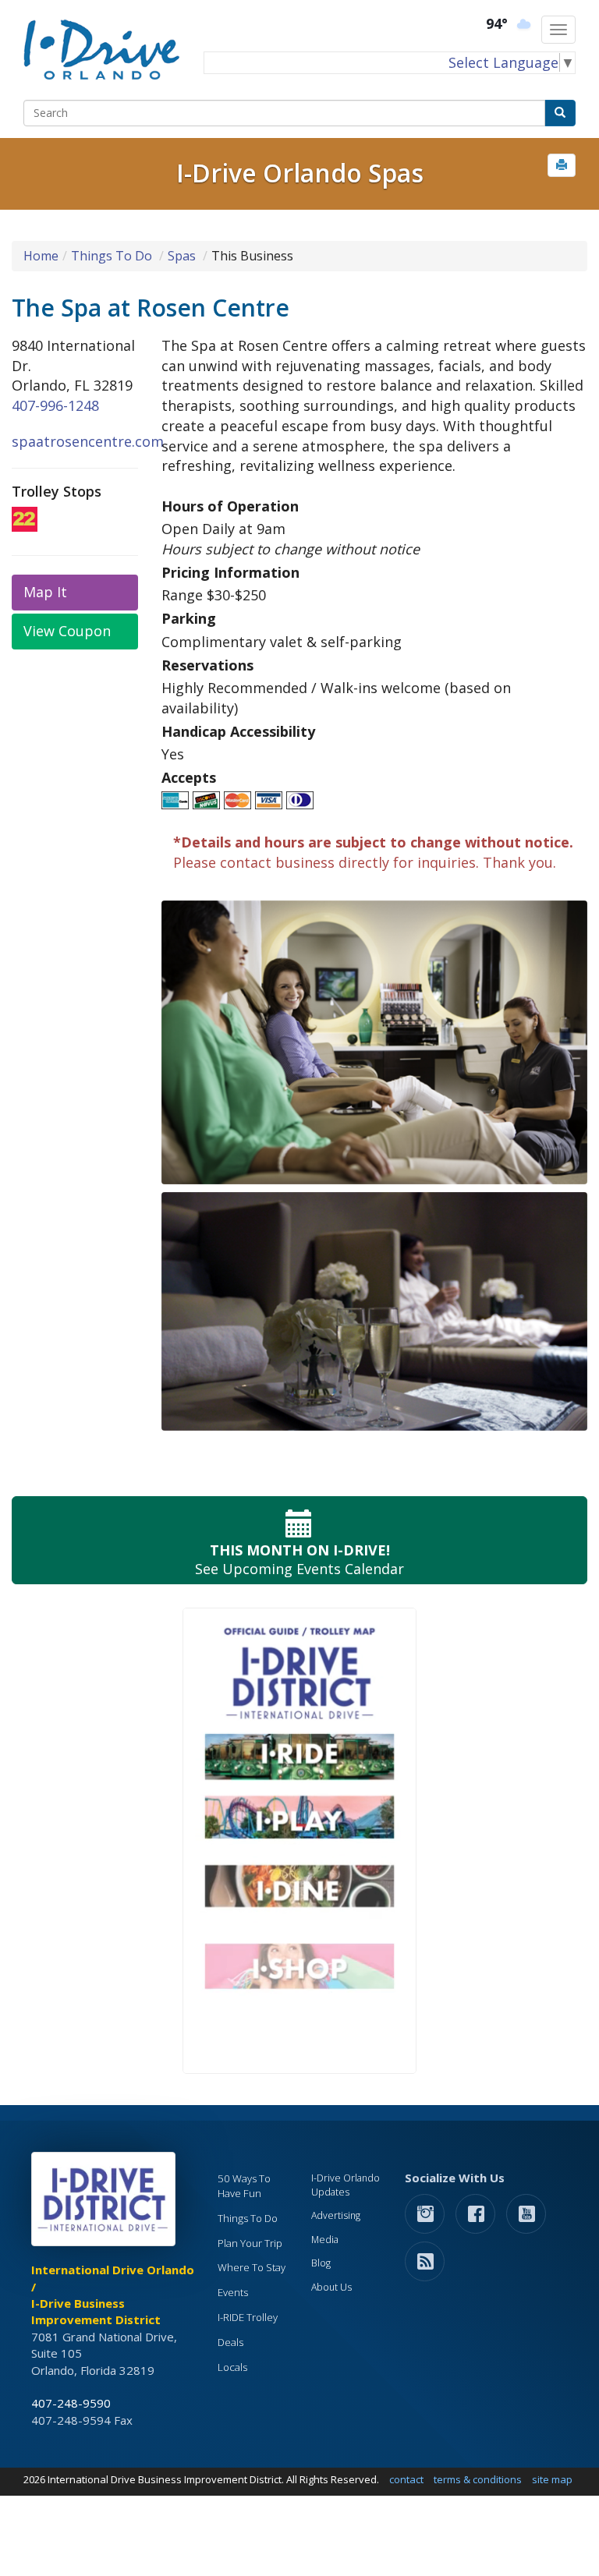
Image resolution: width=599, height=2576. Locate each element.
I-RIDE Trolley (248, 2317)
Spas (182, 256)
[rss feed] (425, 2261)
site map (552, 2479)
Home (41, 256)
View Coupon (67, 631)
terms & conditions (478, 2479)
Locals (232, 2367)
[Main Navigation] (558, 30)
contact (406, 2479)
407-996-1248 (55, 405)
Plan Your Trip (250, 2243)
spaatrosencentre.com (88, 441)
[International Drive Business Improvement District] (106, 2203)
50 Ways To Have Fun (244, 2186)
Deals (230, 2342)
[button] (562, 165)
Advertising (336, 2215)
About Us (331, 2287)
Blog (321, 2263)
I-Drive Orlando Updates (346, 2185)
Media (325, 2240)
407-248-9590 (71, 2403)
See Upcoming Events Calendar (299, 1559)
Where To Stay (252, 2267)
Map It (45, 592)
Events (233, 2292)
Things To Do (112, 256)
